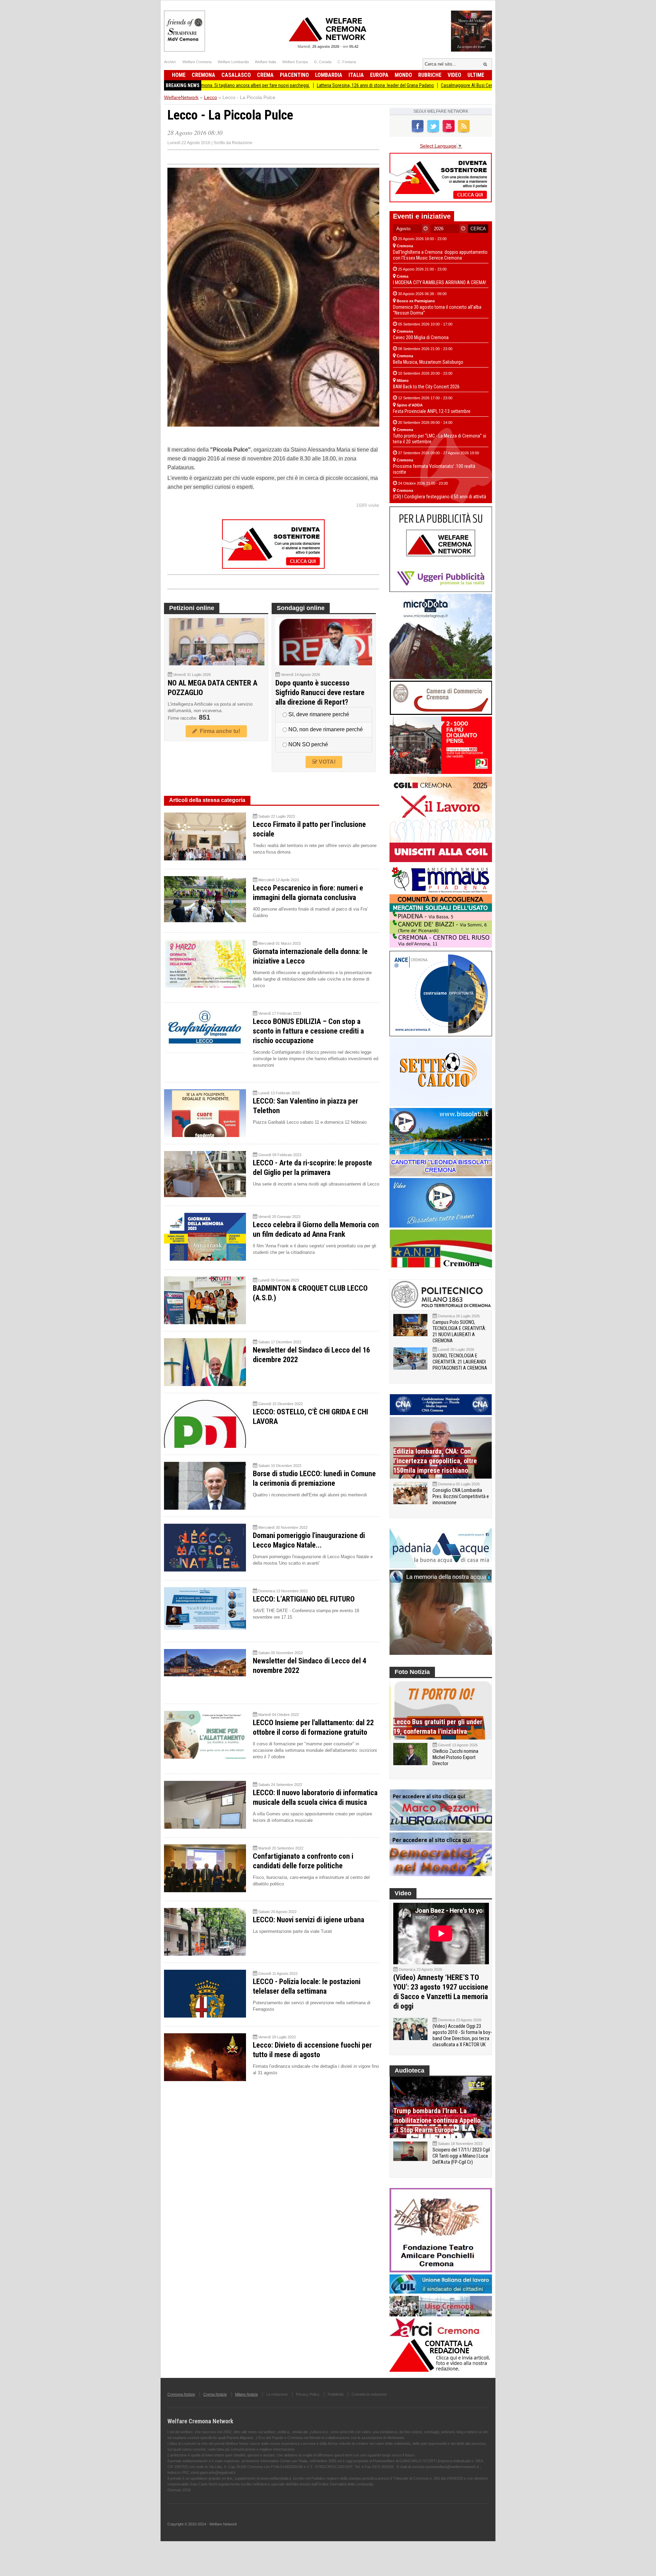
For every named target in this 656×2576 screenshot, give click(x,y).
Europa (379, 75)
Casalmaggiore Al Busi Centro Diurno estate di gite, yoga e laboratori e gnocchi (435, 85)
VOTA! (326, 762)
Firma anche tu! (219, 731)
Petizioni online (192, 608)
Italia (356, 75)
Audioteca (409, 2071)
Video (454, 75)
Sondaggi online (301, 608)
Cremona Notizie (181, 2394)
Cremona (203, 75)
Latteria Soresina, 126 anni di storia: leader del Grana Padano (294, 85)
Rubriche (430, 75)
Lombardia (329, 75)
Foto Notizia (412, 1672)
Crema (265, 75)
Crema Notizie (215, 2394)
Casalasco (236, 75)
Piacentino (294, 75)
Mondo (403, 75)
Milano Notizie (247, 2394)
